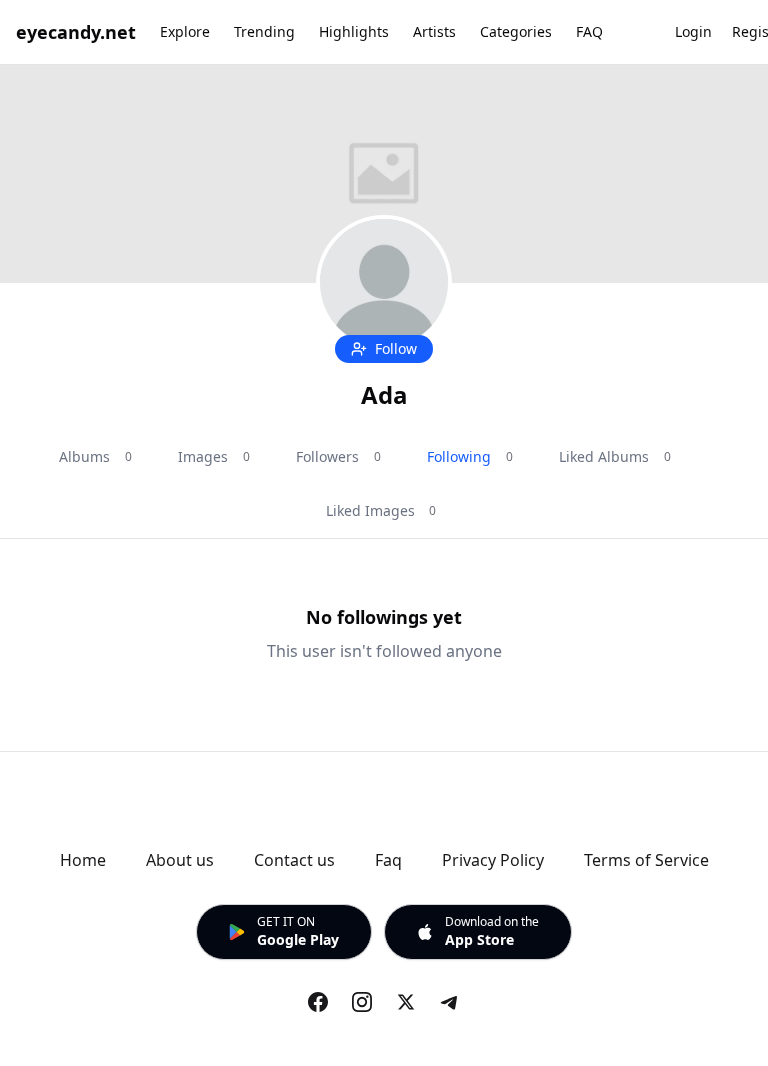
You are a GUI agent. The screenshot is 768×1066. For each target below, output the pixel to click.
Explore (185, 31)
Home (83, 860)
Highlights (354, 31)
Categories (516, 31)
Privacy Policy (493, 860)
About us (180, 860)
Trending (264, 31)
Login (693, 31)
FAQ (589, 31)
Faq (388, 860)
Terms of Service (646, 860)
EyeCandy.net (76, 32)
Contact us (294, 860)
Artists (434, 31)
